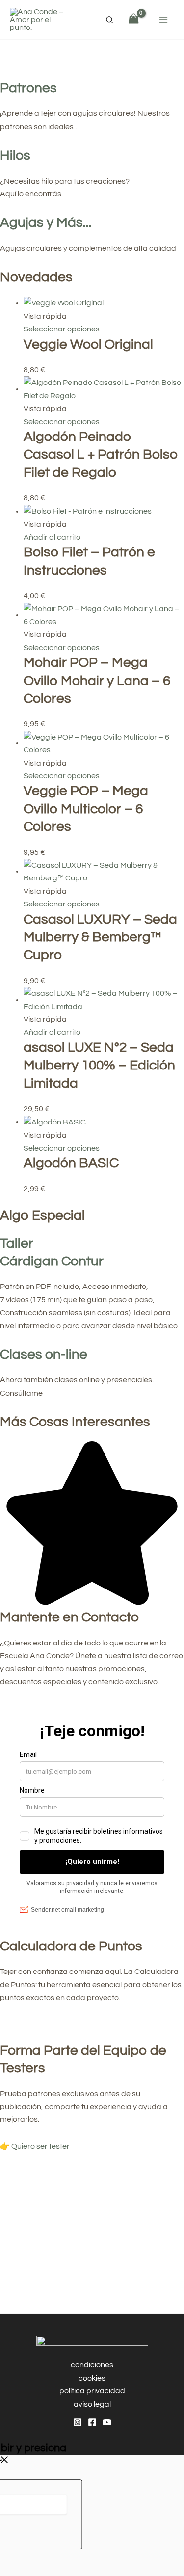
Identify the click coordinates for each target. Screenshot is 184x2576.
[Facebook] (92, 2422)
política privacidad (92, 2391)
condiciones (92, 2365)
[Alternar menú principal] (163, 20)
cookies (92, 2378)
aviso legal (92, 2404)
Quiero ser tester (40, 2146)
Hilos (15, 155)
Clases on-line (44, 1355)
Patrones (28, 88)
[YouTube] (107, 2422)
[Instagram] (78, 2422)
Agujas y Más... (46, 223)
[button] (110, 21)
